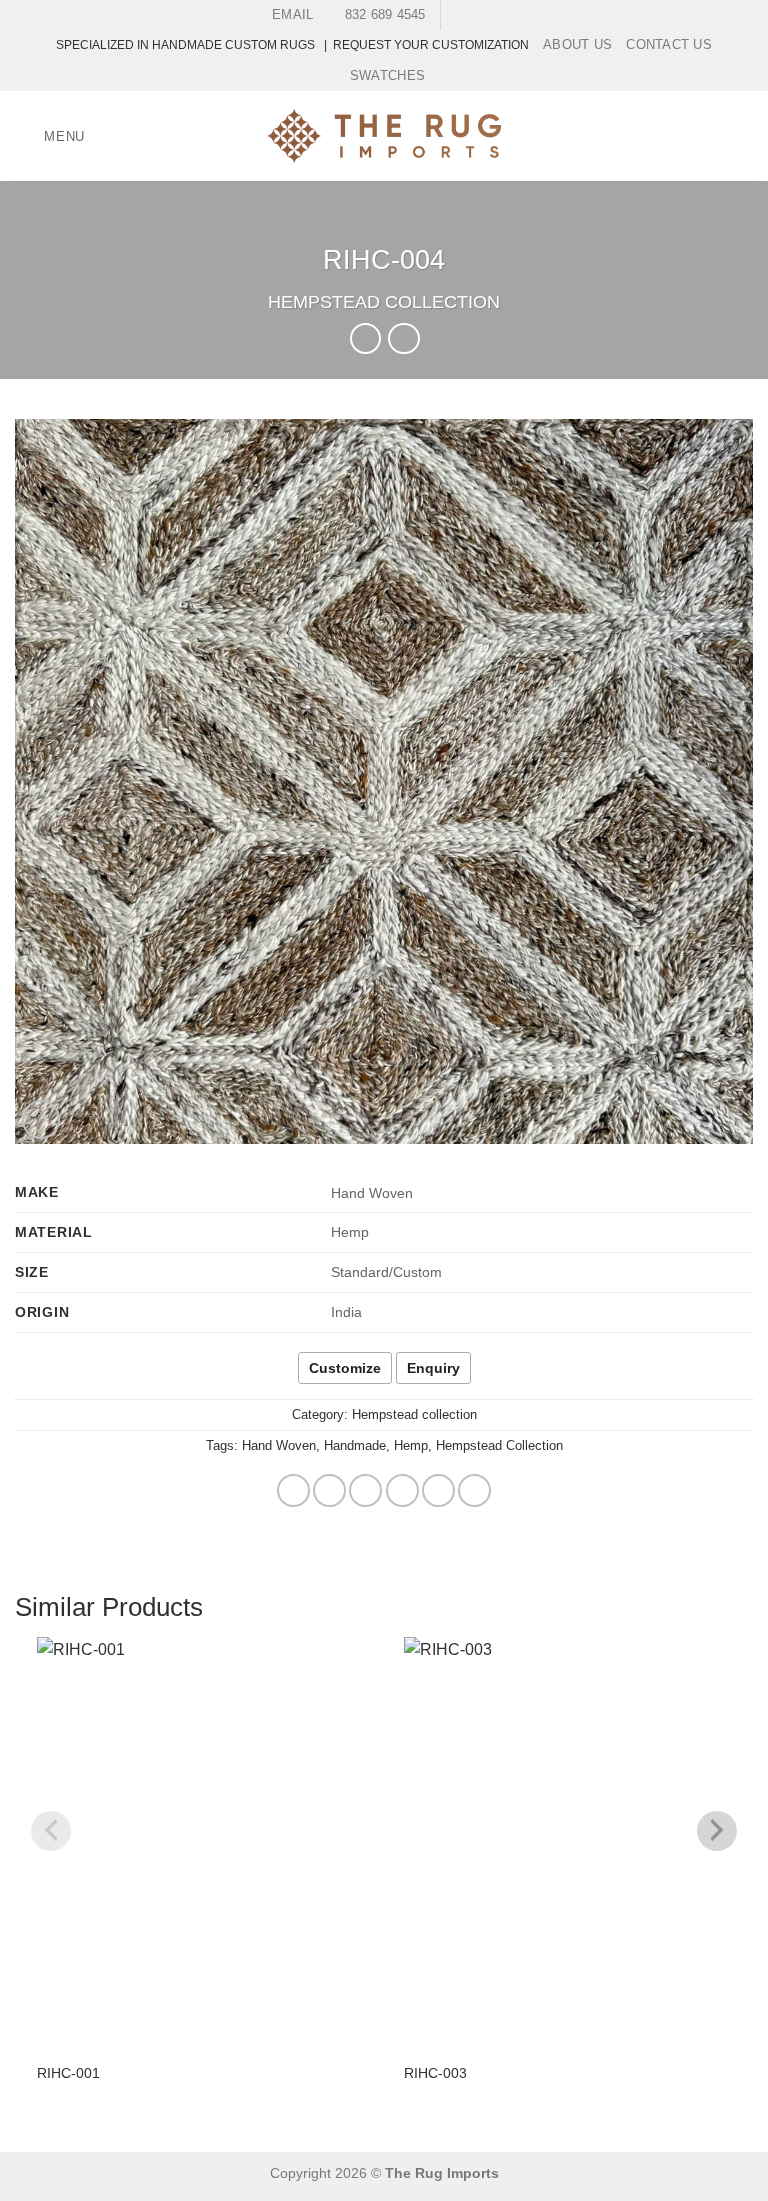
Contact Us (669, 44)
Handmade (355, 1445)
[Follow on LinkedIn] (497, 15)
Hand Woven (279, 1445)
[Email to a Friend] (402, 1490)
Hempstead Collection (499, 1445)
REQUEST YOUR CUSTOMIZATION (431, 45)
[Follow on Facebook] (458, 15)
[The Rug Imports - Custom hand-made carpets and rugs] (384, 136)
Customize (345, 1368)
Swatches (387, 75)
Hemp (411, 1445)
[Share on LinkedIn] (474, 1490)
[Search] (745, 136)
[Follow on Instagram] (477, 15)
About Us (577, 44)
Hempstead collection (384, 301)
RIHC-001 (68, 2073)
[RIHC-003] (567, 1841)
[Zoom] (41, 1119)
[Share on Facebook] (329, 1490)
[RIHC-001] (200, 1841)
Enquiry (433, 1368)
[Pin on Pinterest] (438, 1490)
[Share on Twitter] (365, 1490)
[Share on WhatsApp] (293, 1490)
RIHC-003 (435, 2073)
